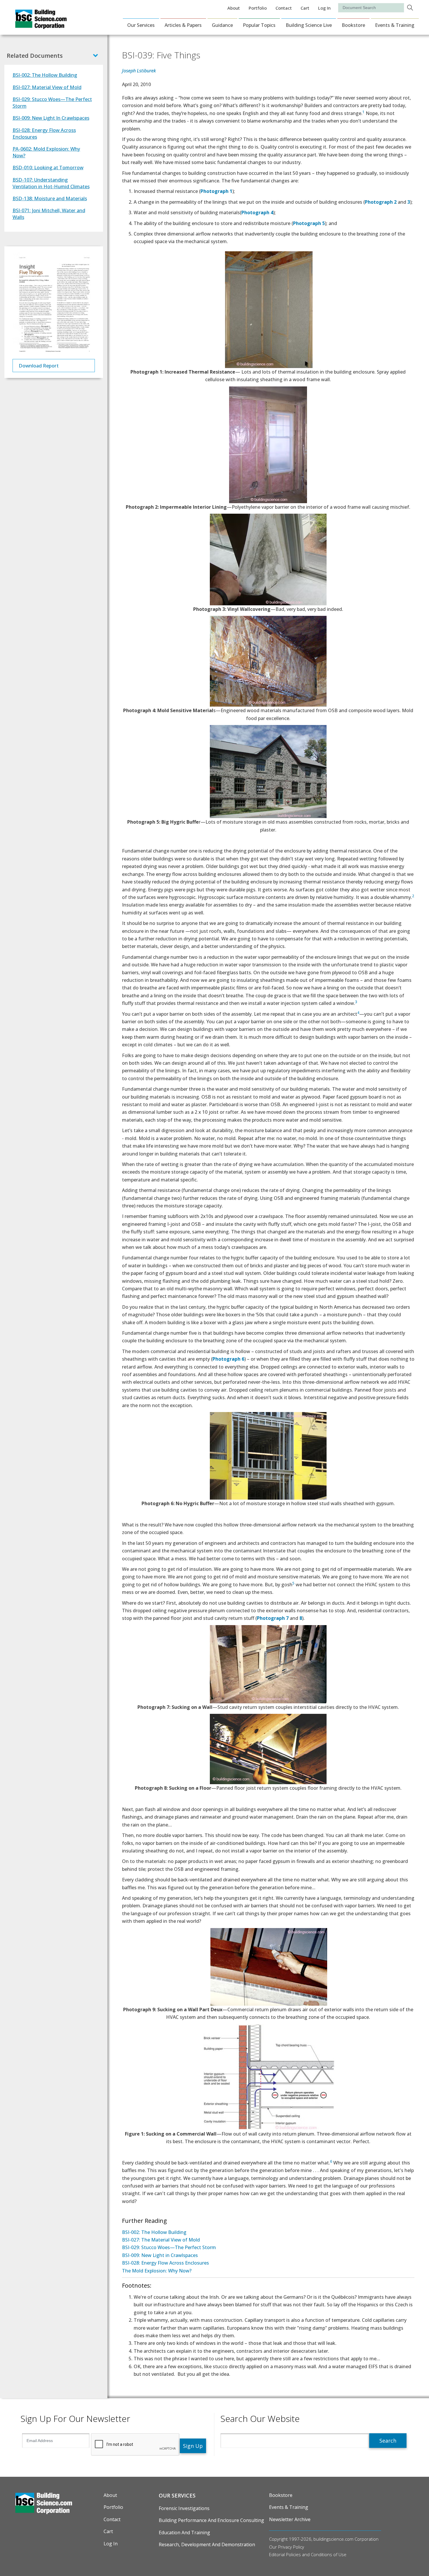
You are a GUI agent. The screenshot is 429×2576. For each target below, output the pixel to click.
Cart (305, 8)
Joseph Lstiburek (139, 71)
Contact (284, 8)
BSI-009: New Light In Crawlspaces (51, 118)
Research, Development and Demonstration (207, 2544)
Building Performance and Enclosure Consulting (211, 2520)
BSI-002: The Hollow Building (154, 2232)
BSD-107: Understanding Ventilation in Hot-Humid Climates (51, 183)
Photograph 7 (273, 1618)
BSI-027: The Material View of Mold (161, 2240)
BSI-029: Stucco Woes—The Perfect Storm (169, 2247)
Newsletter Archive (290, 2519)
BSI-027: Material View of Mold (47, 87)
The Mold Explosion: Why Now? (157, 2271)
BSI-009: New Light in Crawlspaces (160, 2255)
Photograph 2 (381, 202)
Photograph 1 (216, 191)
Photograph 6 (228, 1359)
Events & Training (395, 25)
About (234, 8)
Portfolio (258, 8)
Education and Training (184, 2533)
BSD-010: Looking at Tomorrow (48, 167)
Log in (324, 8)
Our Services (141, 25)
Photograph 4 (257, 212)
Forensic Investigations (184, 2508)
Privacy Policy (291, 2547)
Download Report (39, 366)
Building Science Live (309, 25)
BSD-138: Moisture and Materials (50, 198)
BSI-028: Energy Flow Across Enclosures (165, 2263)
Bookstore (353, 25)
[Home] (41, 25)
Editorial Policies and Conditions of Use (308, 2554)
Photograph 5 (309, 223)
